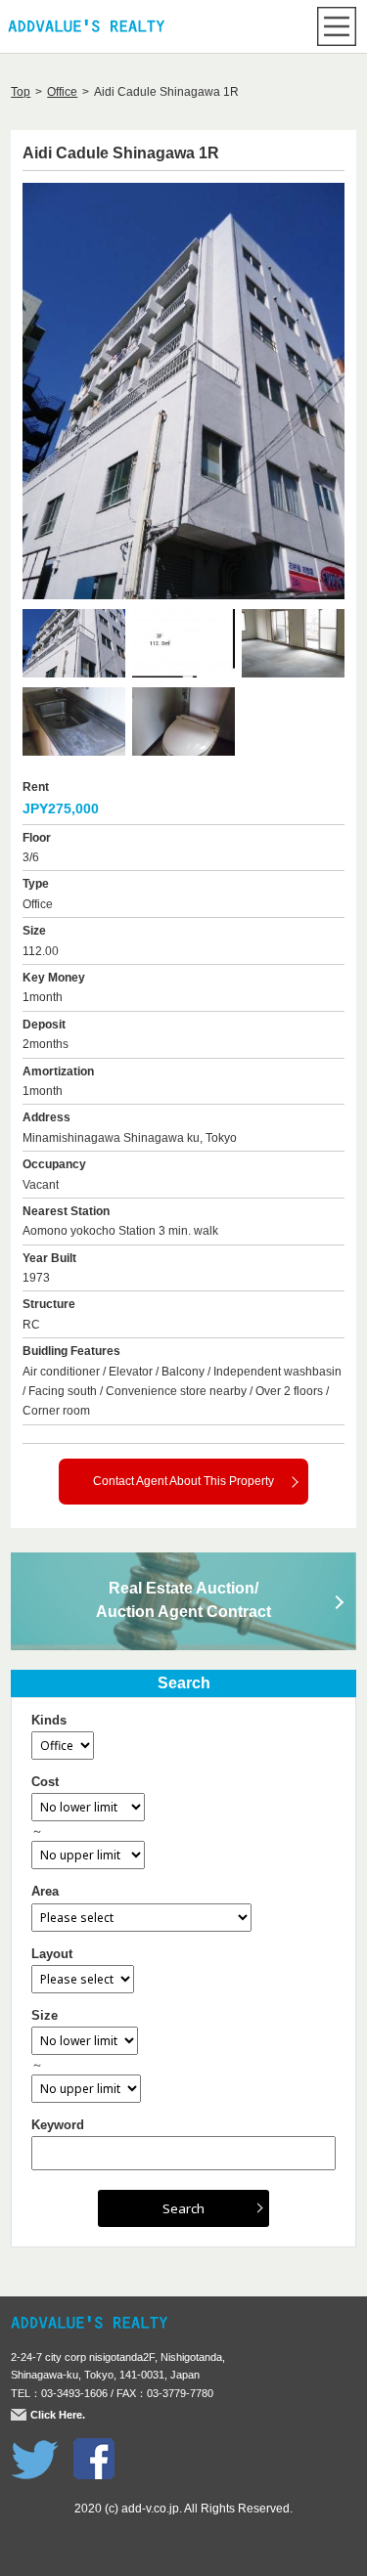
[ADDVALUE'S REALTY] (86, 28)
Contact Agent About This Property (183, 1481)
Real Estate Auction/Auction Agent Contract (183, 1600)
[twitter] (35, 2448)
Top (21, 92)
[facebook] (94, 2448)
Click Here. (58, 2415)
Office (62, 92)
